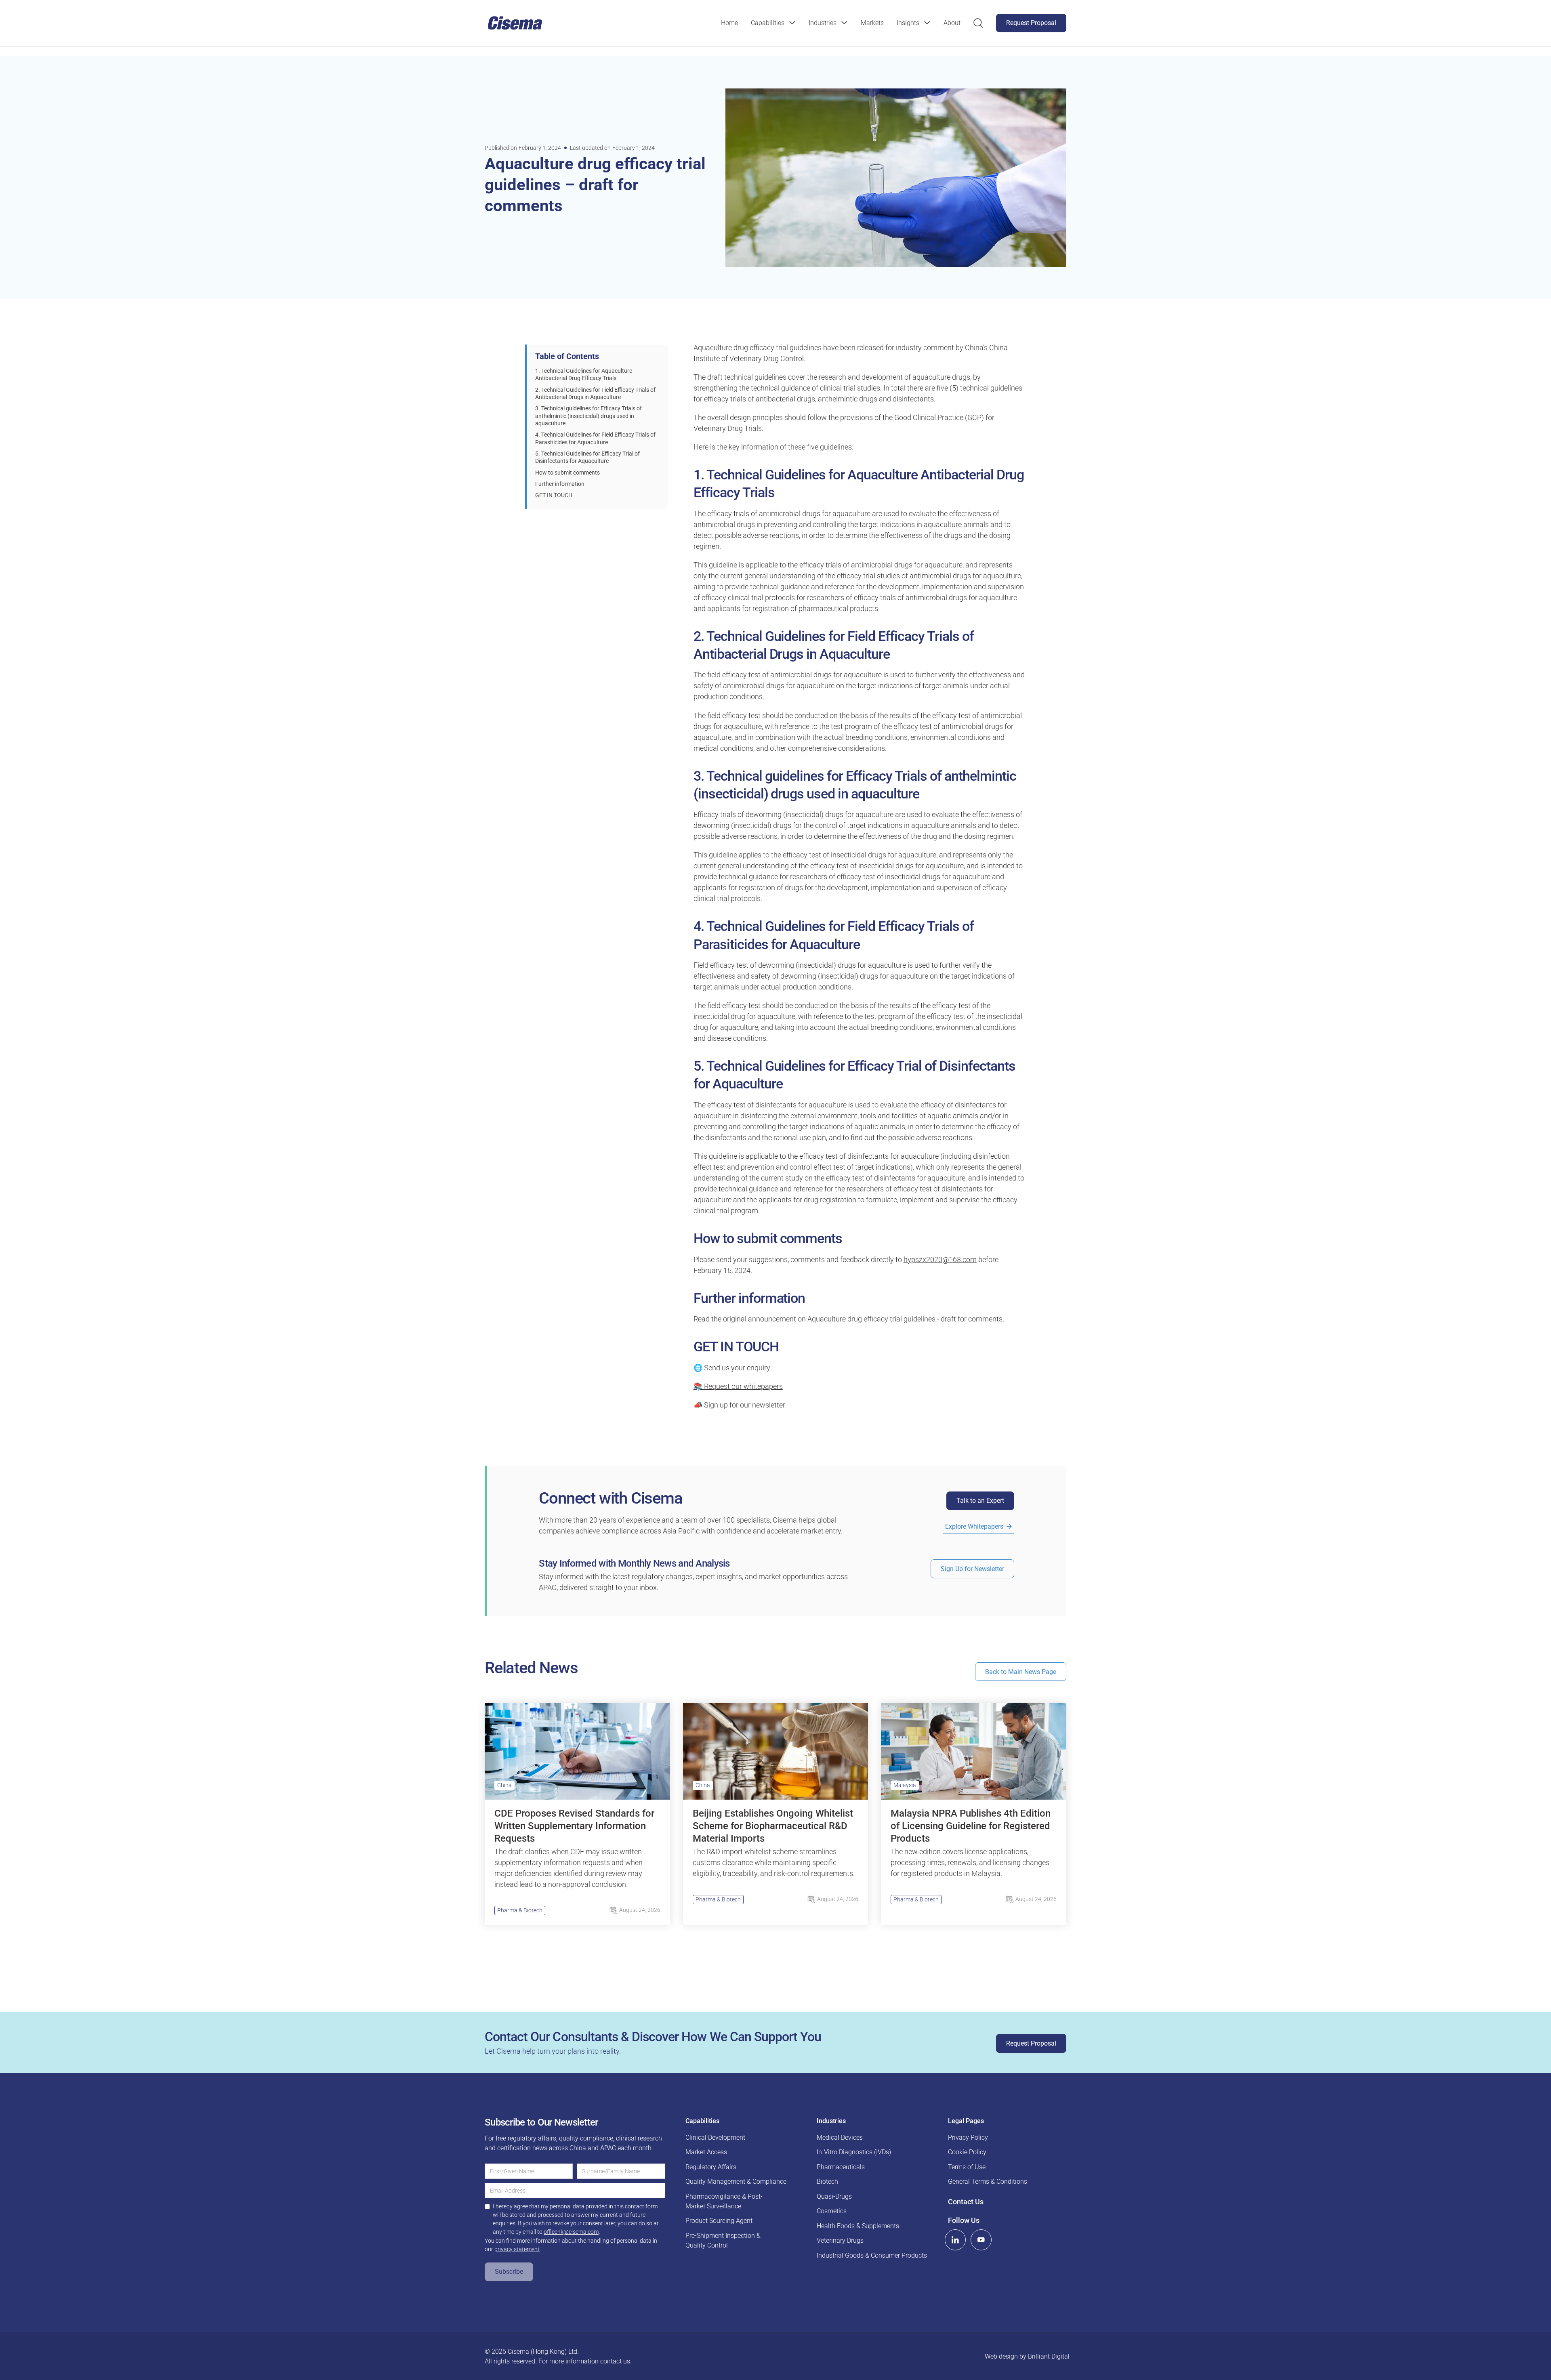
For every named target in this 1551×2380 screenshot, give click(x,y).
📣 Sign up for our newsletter (739, 1405)
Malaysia (905, 1785)
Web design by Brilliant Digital (1027, 2356)
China (504, 1785)
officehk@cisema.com (571, 2232)
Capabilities (768, 23)
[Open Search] (978, 23)
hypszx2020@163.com (940, 1259)
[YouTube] (981, 2240)
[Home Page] (515, 23)
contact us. (616, 2361)
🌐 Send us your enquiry (732, 1368)
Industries (823, 23)
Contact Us (966, 2201)
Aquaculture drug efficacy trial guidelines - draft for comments (905, 1319)
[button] (773, 23)
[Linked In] (955, 2240)
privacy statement (517, 2249)
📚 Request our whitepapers (738, 1386)
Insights (908, 23)
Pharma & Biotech (520, 1910)
